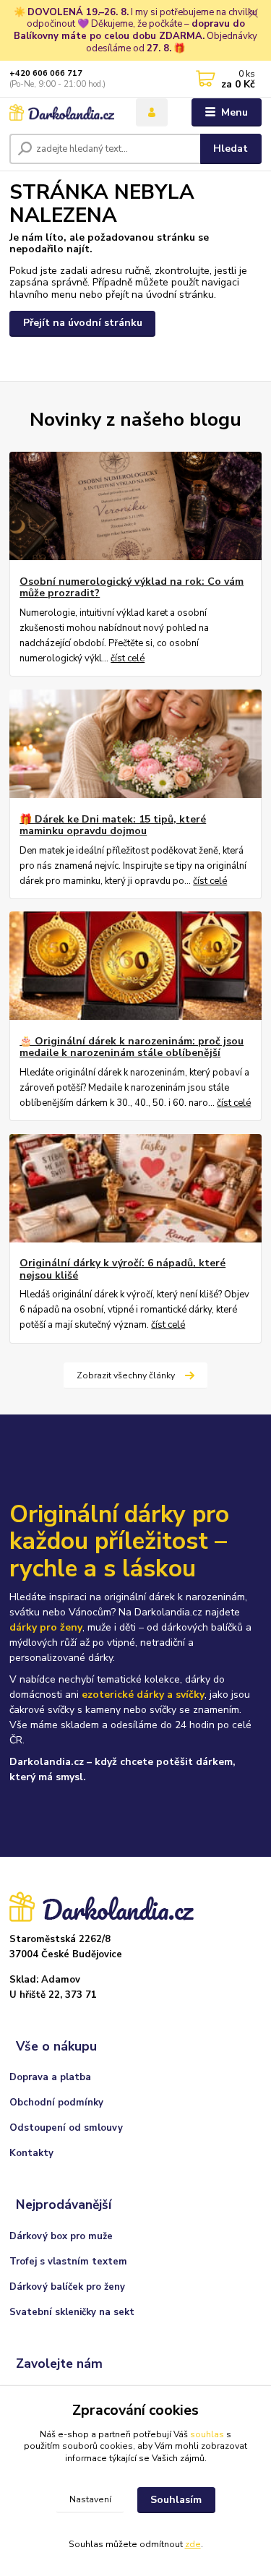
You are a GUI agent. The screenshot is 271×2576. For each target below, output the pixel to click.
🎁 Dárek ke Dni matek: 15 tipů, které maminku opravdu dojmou (113, 825)
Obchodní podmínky (56, 2103)
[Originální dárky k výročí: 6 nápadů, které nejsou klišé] (135, 1188)
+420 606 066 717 (46, 73)
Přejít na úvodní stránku (83, 323)
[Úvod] (62, 113)
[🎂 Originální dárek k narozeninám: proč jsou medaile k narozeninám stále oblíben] (135, 966)
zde (193, 2544)
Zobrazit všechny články (126, 1375)
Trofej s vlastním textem (68, 2262)
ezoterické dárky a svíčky (143, 1695)
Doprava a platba (50, 2077)
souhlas (207, 2434)
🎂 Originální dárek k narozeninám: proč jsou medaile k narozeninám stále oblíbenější (132, 1047)
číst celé (128, 658)
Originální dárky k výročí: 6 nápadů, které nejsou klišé (122, 1269)
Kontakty (31, 2153)
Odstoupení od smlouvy (66, 2128)
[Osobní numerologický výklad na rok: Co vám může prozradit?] (135, 506)
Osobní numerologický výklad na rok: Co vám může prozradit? (132, 588)
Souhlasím (176, 2500)
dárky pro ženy (46, 1627)
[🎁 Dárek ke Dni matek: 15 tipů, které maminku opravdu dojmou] (135, 744)
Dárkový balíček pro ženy (67, 2287)
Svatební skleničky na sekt (72, 2312)
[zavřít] (253, 14)
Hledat (231, 149)
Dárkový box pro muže (61, 2236)
